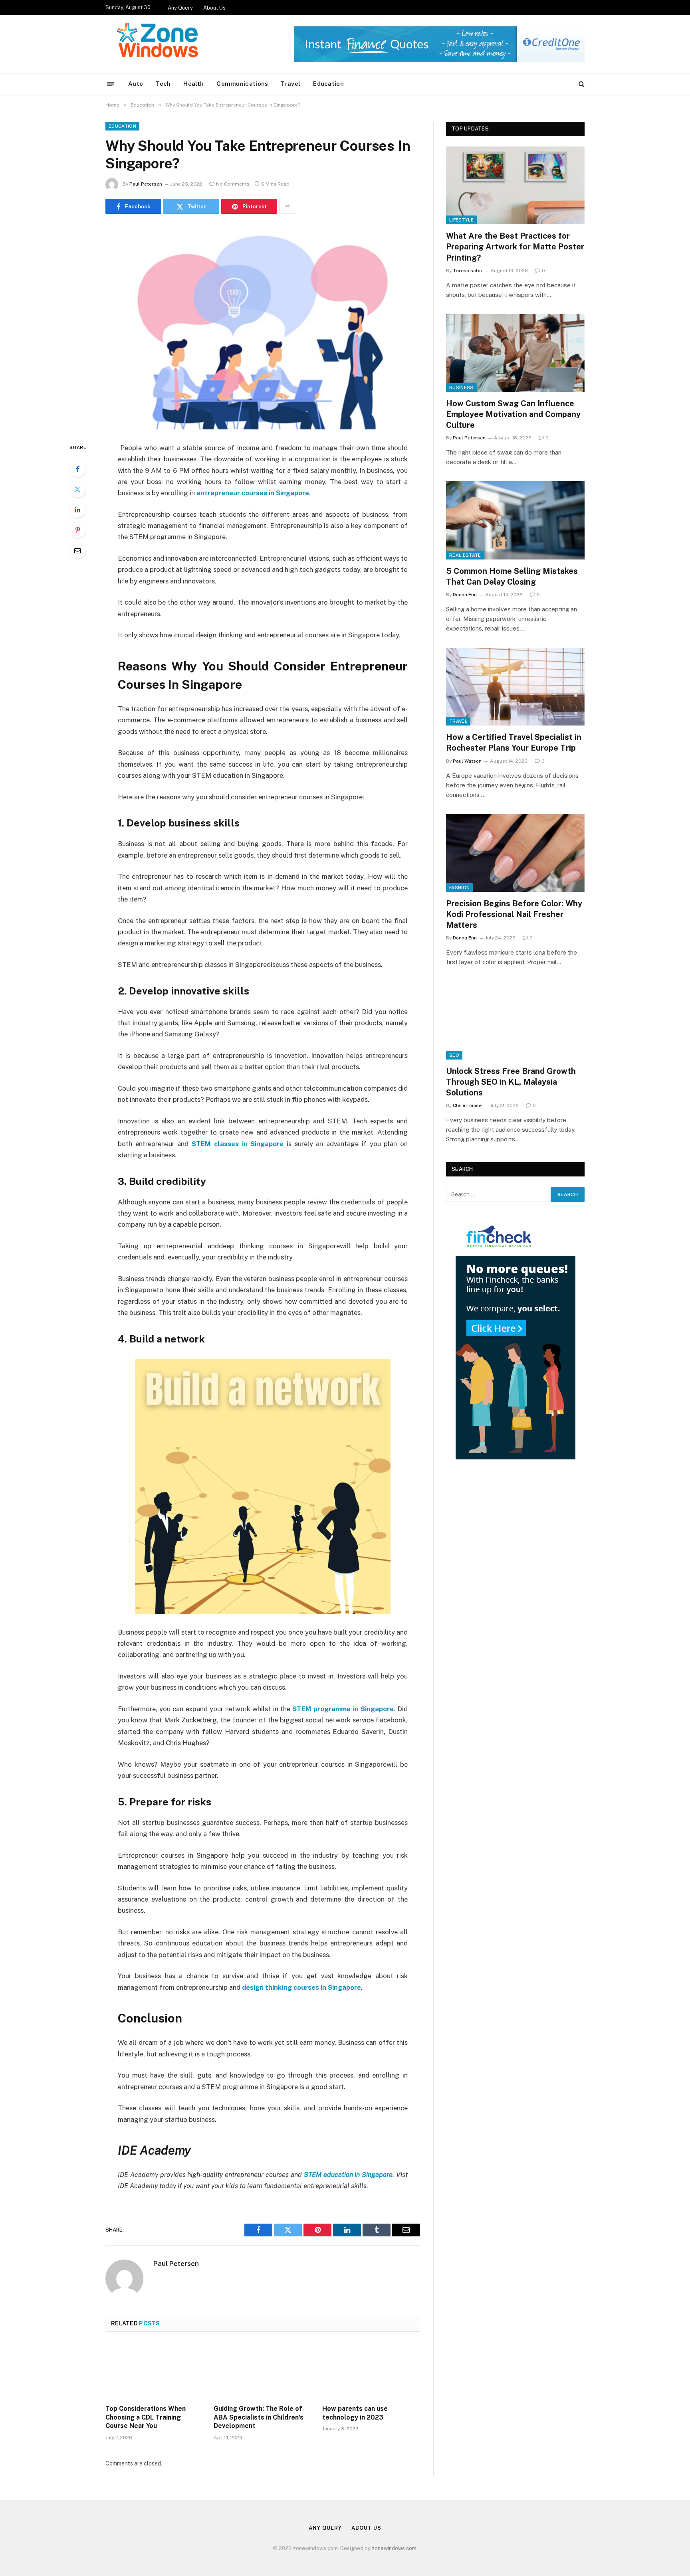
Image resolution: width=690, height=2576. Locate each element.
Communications (242, 84)
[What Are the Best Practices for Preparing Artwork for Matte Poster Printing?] (515, 185)
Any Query (180, 8)
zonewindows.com (394, 2548)
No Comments (233, 184)
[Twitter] (77, 489)
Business (461, 387)
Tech (163, 84)
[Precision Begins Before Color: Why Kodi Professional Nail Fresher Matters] (515, 853)
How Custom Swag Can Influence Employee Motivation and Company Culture (513, 414)
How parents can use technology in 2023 (355, 2413)
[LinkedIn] (77, 510)
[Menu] (111, 84)
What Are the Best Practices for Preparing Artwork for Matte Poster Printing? (515, 247)
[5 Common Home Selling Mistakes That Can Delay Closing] (515, 520)
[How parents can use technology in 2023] (371, 2370)
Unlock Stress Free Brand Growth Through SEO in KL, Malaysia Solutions (511, 1082)
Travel (290, 84)
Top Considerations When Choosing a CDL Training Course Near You (146, 2417)
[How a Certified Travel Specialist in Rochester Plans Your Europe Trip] (515, 687)
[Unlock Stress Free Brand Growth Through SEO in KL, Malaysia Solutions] (515, 1020)
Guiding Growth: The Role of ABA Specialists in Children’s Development (259, 2417)
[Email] (77, 550)
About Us (214, 8)
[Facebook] (77, 469)
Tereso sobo (467, 271)
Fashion (459, 888)
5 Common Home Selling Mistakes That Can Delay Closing (512, 576)
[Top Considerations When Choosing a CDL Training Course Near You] (154, 2370)
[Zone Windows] (160, 44)
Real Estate (465, 555)
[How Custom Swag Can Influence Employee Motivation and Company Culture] (515, 353)
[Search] (581, 84)
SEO (454, 1055)
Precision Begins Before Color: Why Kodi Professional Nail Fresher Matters (514, 914)
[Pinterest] (77, 530)
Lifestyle (461, 220)
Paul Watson (467, 761)
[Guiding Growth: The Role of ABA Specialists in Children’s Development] (263, 2370)
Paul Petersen (146, 184)
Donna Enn (465, 595)
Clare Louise (467, 1105)
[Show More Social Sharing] (287, 206)
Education (328, 84)
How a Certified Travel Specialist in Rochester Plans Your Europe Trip (514, 742)
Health (193, 84)
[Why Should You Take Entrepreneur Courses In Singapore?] (263, 327)
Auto (136, 84)
